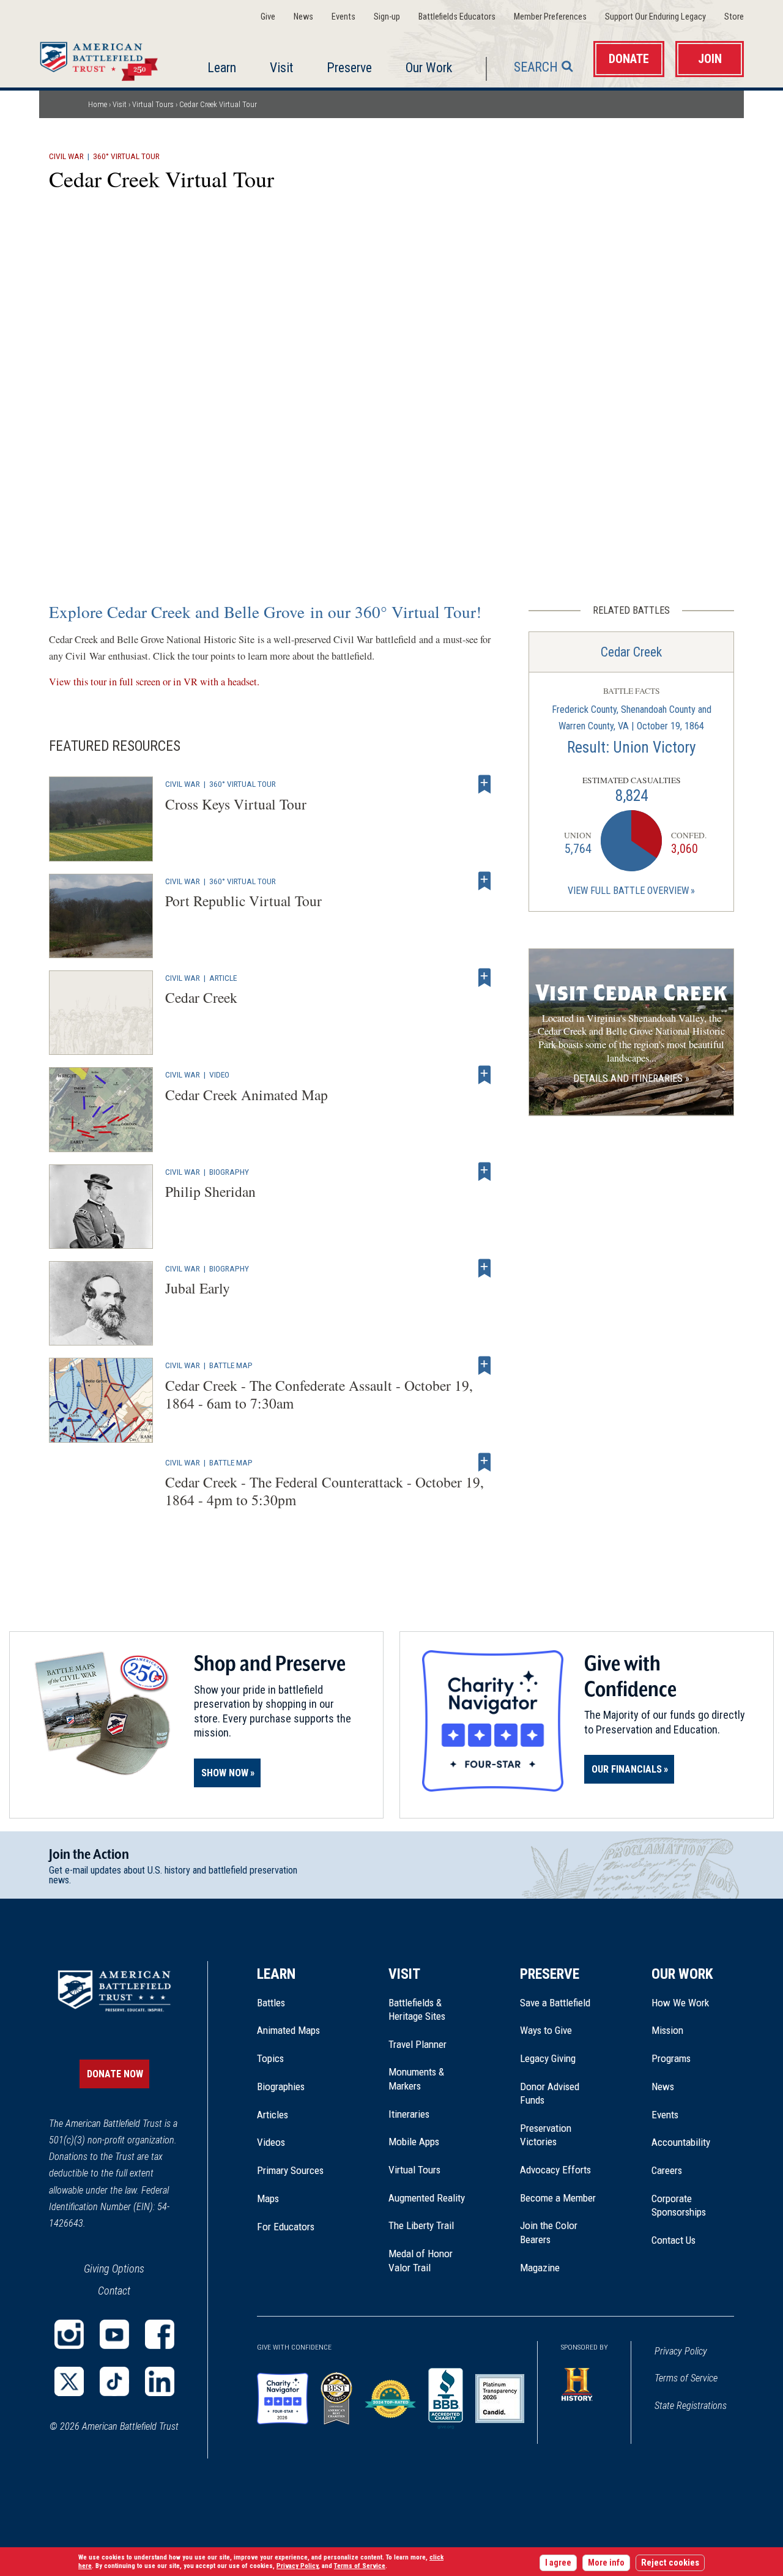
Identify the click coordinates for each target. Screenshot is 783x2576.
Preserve (349, 68)
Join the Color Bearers (549, 2232)
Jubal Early (198, 1288)
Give (268, 17)
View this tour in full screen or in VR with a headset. (154, 682)
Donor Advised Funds (550, 2093)
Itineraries (409, 2114)
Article (223, 978)
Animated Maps (288, 2030)
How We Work (680, 2003)
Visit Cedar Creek (631, 993)
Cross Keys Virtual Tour (236, 804)
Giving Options (114, 2269)
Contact (114, 2291)
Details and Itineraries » (631, 1078)
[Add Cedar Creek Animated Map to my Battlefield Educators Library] (484, 1074)
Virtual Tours (153, 104)
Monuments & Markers (416, 2079)
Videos (271, 2142)
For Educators (286, 2227)
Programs (671, 2058)
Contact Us (674, 2240)
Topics (270, 2058)
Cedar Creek (201, 997)
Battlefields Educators (457, 17)
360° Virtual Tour (126, 156)
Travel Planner (417, 2044)
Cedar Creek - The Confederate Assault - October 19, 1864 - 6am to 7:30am (319, 1394)
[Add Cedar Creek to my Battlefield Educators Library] (484, 978)
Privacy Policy (681, 2351)
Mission (667, 2030)
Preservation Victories (546, 2135)
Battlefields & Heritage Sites (417, 2009)
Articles (273, 2115)
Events (343, 17)
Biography (229, 1172)
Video (219, 1074)
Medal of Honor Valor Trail (427, 2261)
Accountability (681, 2142)
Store (734, 17)
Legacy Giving (561, 2058)
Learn (222, 68)
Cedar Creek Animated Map (247, 1095)
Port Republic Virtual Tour (243, 901)
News (303, 17)
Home (102, 58)
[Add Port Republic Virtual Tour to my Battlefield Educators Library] (484, 881)
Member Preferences (550, 17)
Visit (281, 68)
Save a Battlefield (555, 2003)
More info (606, 2563)
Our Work (429, 68)
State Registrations (691, 2406)
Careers (667, 2170)
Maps (268, 2198)
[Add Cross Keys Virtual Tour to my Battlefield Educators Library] (484, 784)
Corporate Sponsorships (679, 2205)
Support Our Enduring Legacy (655, 17)
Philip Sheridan (210, 1191)
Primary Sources (290, 2170)
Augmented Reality (427, 2198)
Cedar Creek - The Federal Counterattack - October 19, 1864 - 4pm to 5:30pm (325, 1491)
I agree (558, 2563)
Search (536, 67)
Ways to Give (546, 2030)
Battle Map (231, 1365)
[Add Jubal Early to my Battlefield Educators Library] (484, 1268)
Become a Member (558, 2198)
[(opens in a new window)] (69, 2334)
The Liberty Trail (430, 2225)
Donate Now (115, 2074)
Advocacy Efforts (555, 2170)
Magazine (540, 2268)
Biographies (281, 2086)
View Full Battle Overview (628, 891)
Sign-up (387, 17)
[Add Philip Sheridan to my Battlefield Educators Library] (484, 1172)
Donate (629, 59)
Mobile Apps (414, 2142)
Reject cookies (670, 2563)
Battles (271, 2003)
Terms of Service (686, 2378)
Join (710, 59)
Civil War (66, 156)
